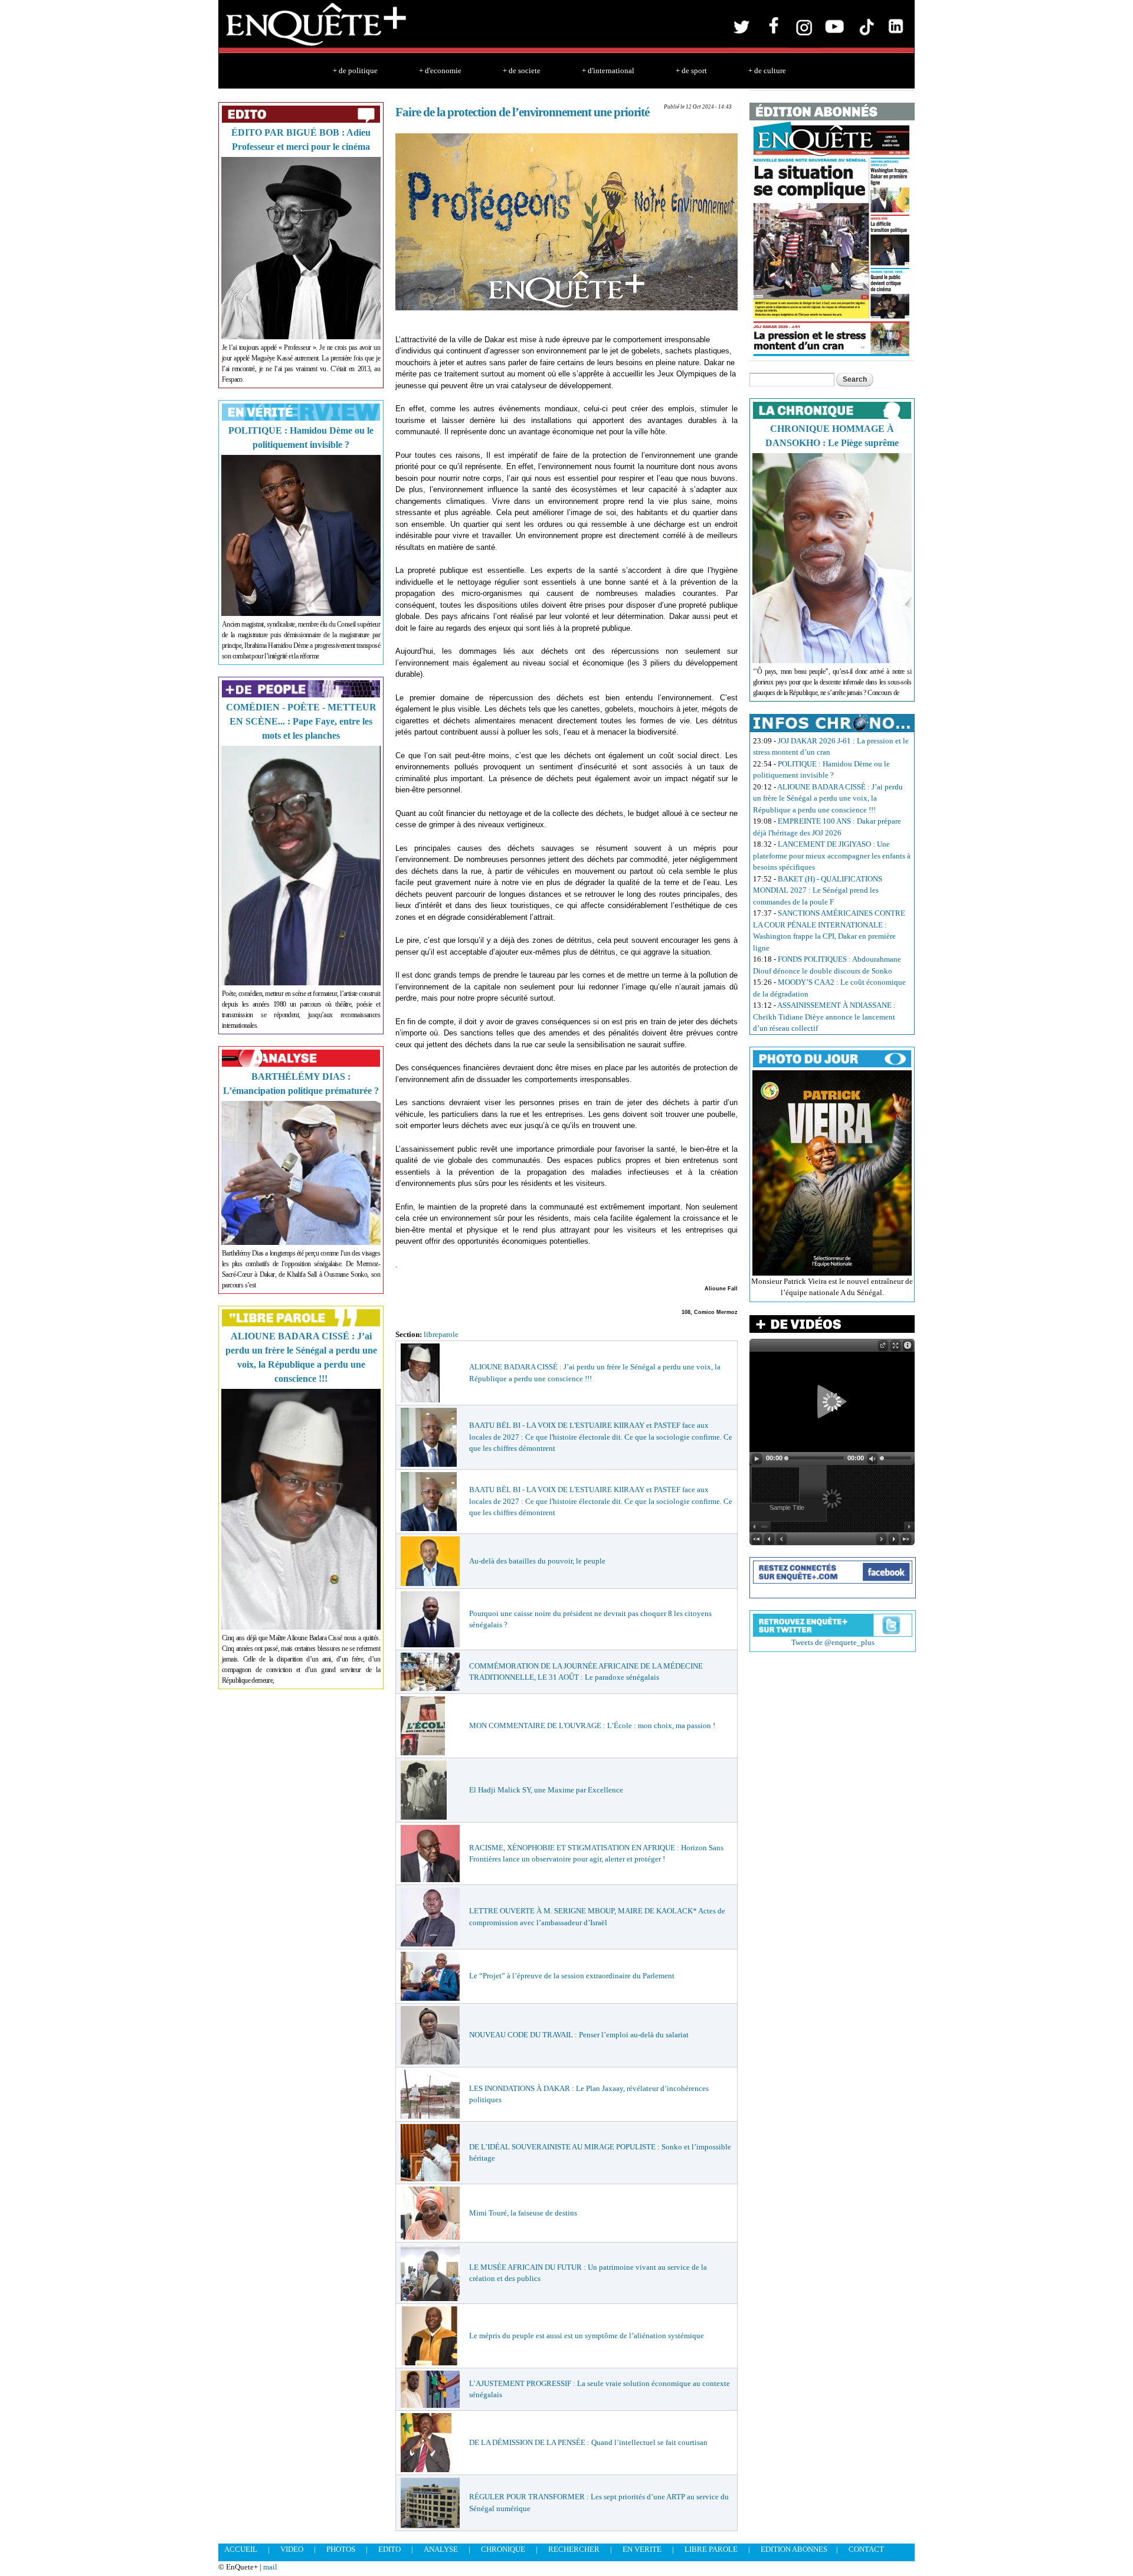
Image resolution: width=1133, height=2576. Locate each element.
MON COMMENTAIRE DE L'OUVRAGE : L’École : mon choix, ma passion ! (592, 1725)
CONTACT (866, 2549)
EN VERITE (642, 2549)
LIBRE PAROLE (711, 2549)
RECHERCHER (574, 2549)
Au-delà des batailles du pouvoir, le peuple (537, 1561)
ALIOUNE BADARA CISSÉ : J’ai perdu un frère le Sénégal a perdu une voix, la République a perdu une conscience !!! (828, 798)
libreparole (441, 1334)
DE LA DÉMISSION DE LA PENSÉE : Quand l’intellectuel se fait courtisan (588, 2442)
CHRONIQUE (503, 2549)
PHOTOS (341, 2549)
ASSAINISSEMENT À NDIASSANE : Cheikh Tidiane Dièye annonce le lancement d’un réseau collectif (824, 1017)
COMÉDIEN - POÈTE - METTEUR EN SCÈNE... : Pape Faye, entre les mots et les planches (301, 721)
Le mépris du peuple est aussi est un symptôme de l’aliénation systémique (587, 2336)
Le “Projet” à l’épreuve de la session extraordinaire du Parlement (572, 1976)
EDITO (389, 2549)
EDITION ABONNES (794, 2549)
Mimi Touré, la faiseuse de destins (523, 2213)
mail (270, 2567)
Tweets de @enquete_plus (833, 1642)
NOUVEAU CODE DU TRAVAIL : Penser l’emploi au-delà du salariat (579, 2035)
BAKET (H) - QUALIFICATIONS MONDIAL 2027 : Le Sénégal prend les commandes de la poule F (818, 890)
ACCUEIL (241, 2549)
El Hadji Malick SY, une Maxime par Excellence (546, 1790)
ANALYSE (441, 2549)
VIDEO (292, 2549)
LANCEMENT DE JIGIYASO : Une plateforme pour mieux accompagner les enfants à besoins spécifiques (832, 856)
